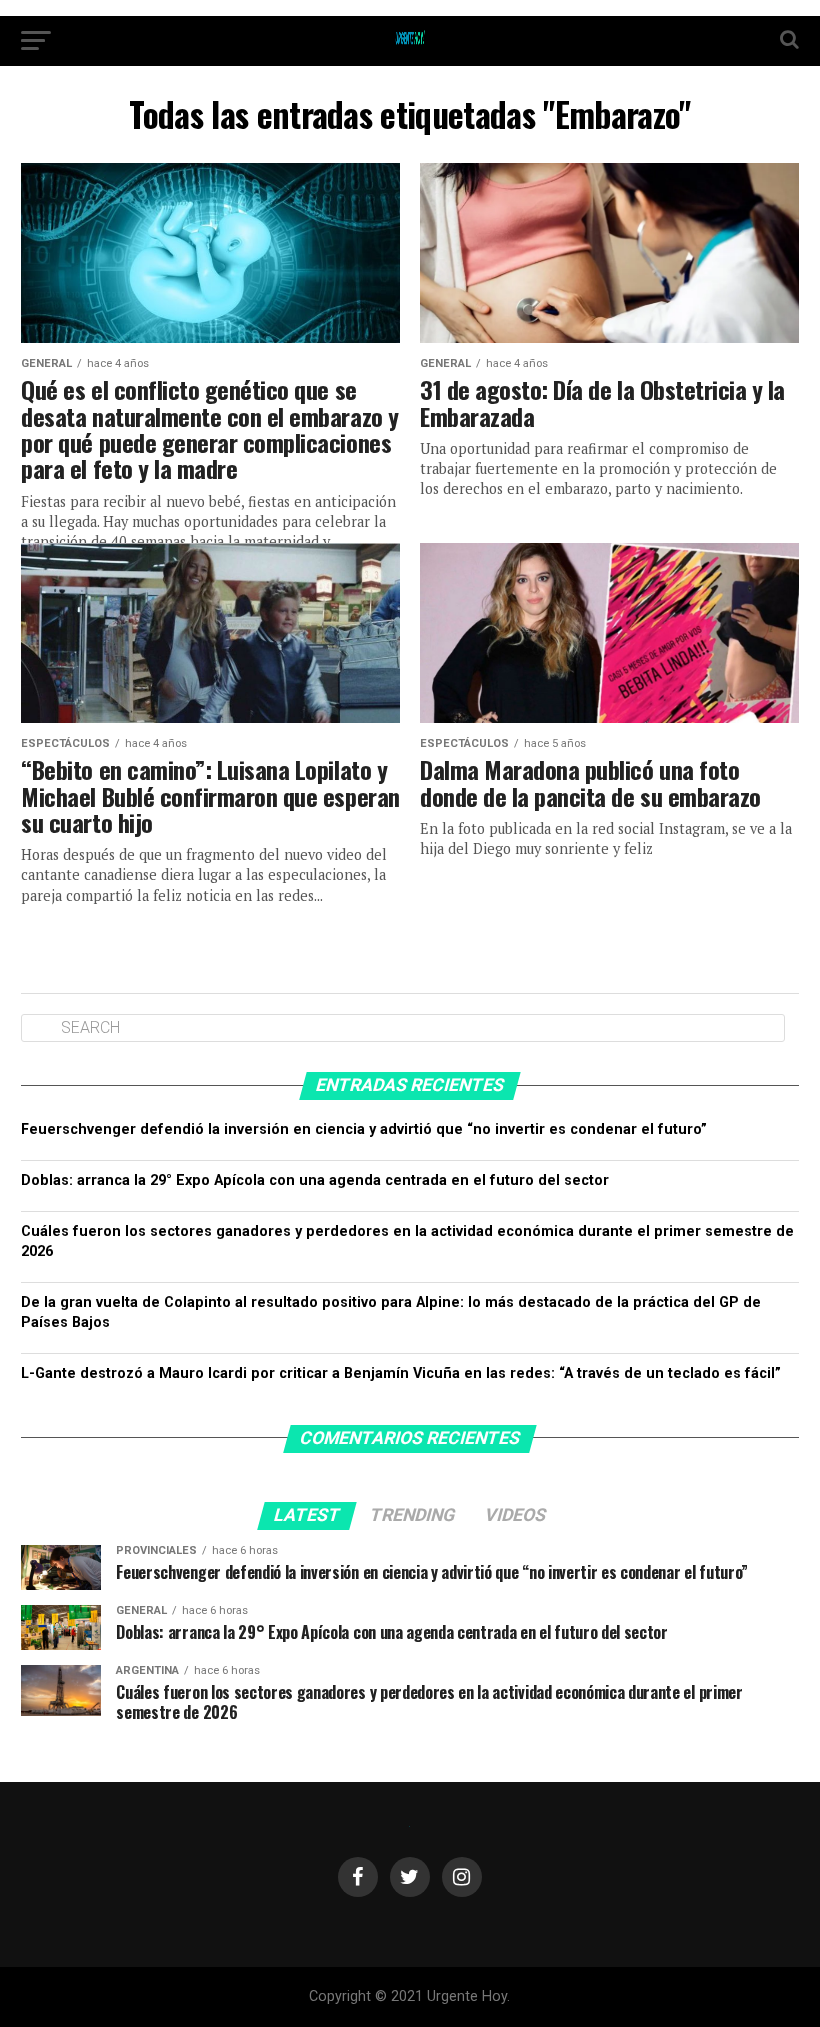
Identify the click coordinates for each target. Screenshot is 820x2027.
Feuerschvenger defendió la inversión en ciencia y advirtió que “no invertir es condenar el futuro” (364, 1129)
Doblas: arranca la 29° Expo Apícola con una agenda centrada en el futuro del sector (315, 1180)
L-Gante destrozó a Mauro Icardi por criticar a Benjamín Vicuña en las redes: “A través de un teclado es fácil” (401, 1373)
